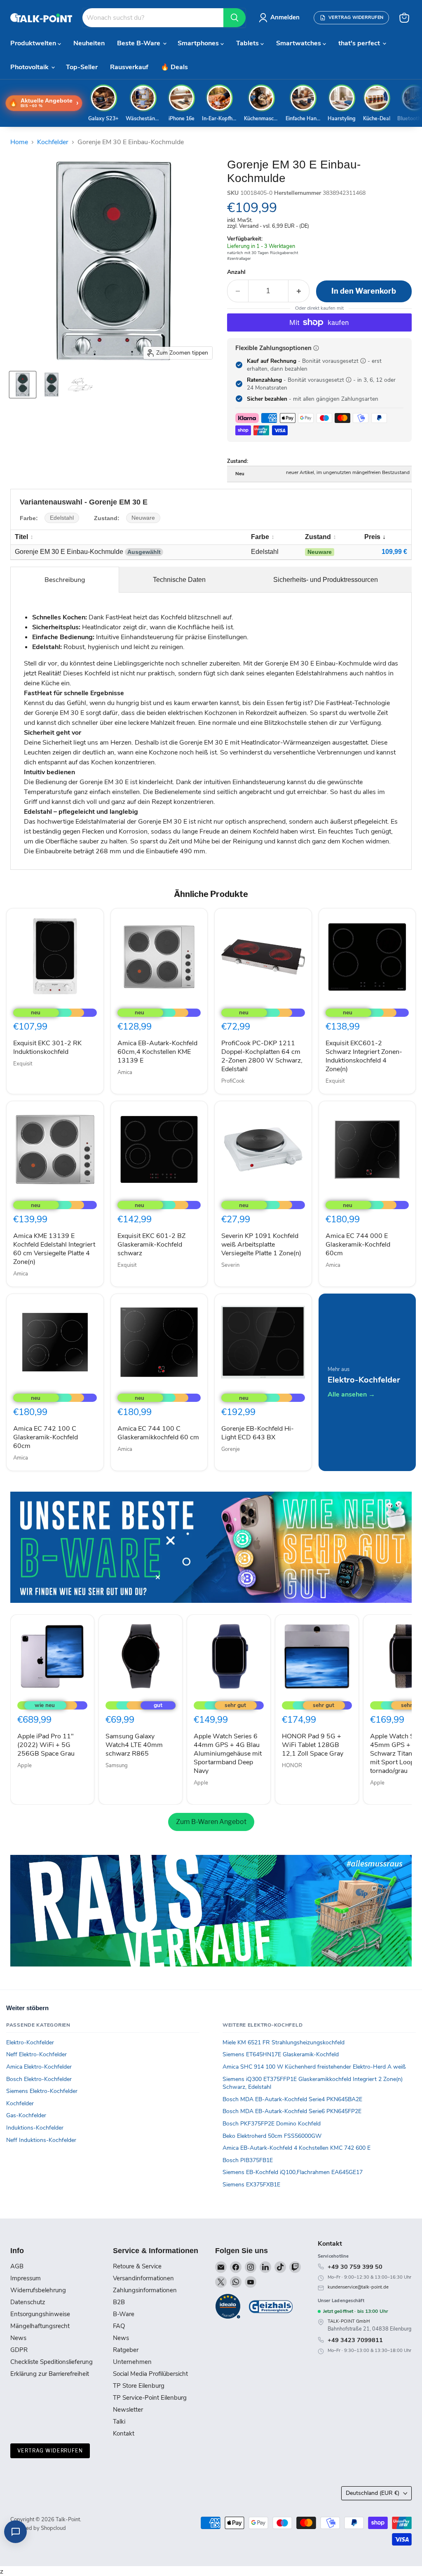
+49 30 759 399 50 (355, 2267)
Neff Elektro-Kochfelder (36, 2054)
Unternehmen (132, 2362)
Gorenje (231, 1449)
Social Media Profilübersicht (150, 2374)
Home (19, 142)
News (18, 2338)
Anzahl (236, 272)
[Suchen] (234, 18)
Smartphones (199, 43)
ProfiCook (233, 1081)
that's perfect (360, 43)
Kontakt (124, 2434)
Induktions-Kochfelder (35, 2128)
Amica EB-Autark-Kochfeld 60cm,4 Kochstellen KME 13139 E (157, 1052)
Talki (119, 2422)
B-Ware (124, 2314)
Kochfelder (53, 142)
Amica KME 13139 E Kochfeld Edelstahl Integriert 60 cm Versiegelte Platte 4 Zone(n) (54, 1249)
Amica (125, 1072)
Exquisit (23, 1064)
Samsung (117, 1766)
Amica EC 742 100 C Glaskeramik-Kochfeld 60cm (46, 1437)
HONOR (292, 1766)
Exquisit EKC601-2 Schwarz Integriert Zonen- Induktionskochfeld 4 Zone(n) (364, 1056)
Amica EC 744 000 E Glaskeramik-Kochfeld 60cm (358, 1245)
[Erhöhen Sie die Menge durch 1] (299, 291)
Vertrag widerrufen (50, 2451)
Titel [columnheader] (21, 537)
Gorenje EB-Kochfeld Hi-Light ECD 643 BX (258, 1433)
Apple (25, 1766)
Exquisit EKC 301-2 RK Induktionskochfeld (47, 1047)
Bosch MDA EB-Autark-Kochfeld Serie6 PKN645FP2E (292, 2111)
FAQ (119, 2326)
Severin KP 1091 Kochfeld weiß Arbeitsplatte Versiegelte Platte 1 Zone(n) (261, 1245)
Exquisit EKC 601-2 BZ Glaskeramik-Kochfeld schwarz (151, 1245)
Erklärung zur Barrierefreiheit (50, 2374)
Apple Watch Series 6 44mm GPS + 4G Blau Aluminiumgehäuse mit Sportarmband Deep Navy (228, 1754)
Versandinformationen (143, 2278)
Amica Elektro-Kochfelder (39, 2067)
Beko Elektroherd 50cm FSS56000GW (272, 2136)
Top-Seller (82, 67)
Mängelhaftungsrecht (40, 2326)
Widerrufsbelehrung (38, 2290)
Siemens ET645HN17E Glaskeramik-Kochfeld (281, 2054)
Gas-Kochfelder (26, 2115)
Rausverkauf (129, 67)
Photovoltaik (30, 67)
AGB (17, 2266)
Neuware (143, 518)
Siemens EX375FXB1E (251, 2185)
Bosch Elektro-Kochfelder (39, 2079)
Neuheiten (89, 43)
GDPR (19, 2350)
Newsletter (128, 2410)
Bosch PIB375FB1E (248, 2160)
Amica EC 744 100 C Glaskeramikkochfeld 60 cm (158, 1433)
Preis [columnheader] (372, 537)
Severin (230, 1265)
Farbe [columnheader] (260, 537)
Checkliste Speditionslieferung (52, 2362)
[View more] (211, 1547)
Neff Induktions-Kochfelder (41, 2140)
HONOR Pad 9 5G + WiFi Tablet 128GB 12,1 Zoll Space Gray (313, 1745)
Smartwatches (299, 43)
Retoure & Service (137, 2266)
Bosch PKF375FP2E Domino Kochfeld (272, 2124)
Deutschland (373, 2493)
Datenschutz (28, 2302)
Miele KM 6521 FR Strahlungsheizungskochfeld (284, 2042)
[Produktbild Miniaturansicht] (23, 385)
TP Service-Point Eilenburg (150, 2398)
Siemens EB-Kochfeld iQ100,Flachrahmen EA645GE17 (293, 2172)
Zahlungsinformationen (145, 2290)
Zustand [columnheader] (318, 537)
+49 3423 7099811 (355, 2340)
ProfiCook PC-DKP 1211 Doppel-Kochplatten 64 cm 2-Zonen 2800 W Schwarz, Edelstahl (262, 1056)
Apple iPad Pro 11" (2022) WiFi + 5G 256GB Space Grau (46, 1745)
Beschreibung (65, 580)
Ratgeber (126, 2350)
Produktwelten (34, 43)
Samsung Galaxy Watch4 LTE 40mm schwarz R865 (134, 1745)
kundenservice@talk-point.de (358, 2287)
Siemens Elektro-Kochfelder (42, 2091)
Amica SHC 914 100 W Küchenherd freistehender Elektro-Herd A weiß (314, 2067)
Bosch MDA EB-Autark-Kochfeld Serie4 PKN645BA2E (292, 2099)
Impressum (26, 2278)
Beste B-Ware (139, 43)
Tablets (248, 43)
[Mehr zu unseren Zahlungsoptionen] (316, 348)
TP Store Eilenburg (139, 2386)
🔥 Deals (174, 67)
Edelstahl (62, 518)
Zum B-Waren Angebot (211, 1822)
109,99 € (394, 552)
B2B (119, 2302)
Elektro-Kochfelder (30, 2042)
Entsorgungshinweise (40, 2314)
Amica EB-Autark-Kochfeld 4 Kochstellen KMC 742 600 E (297, 2148)
